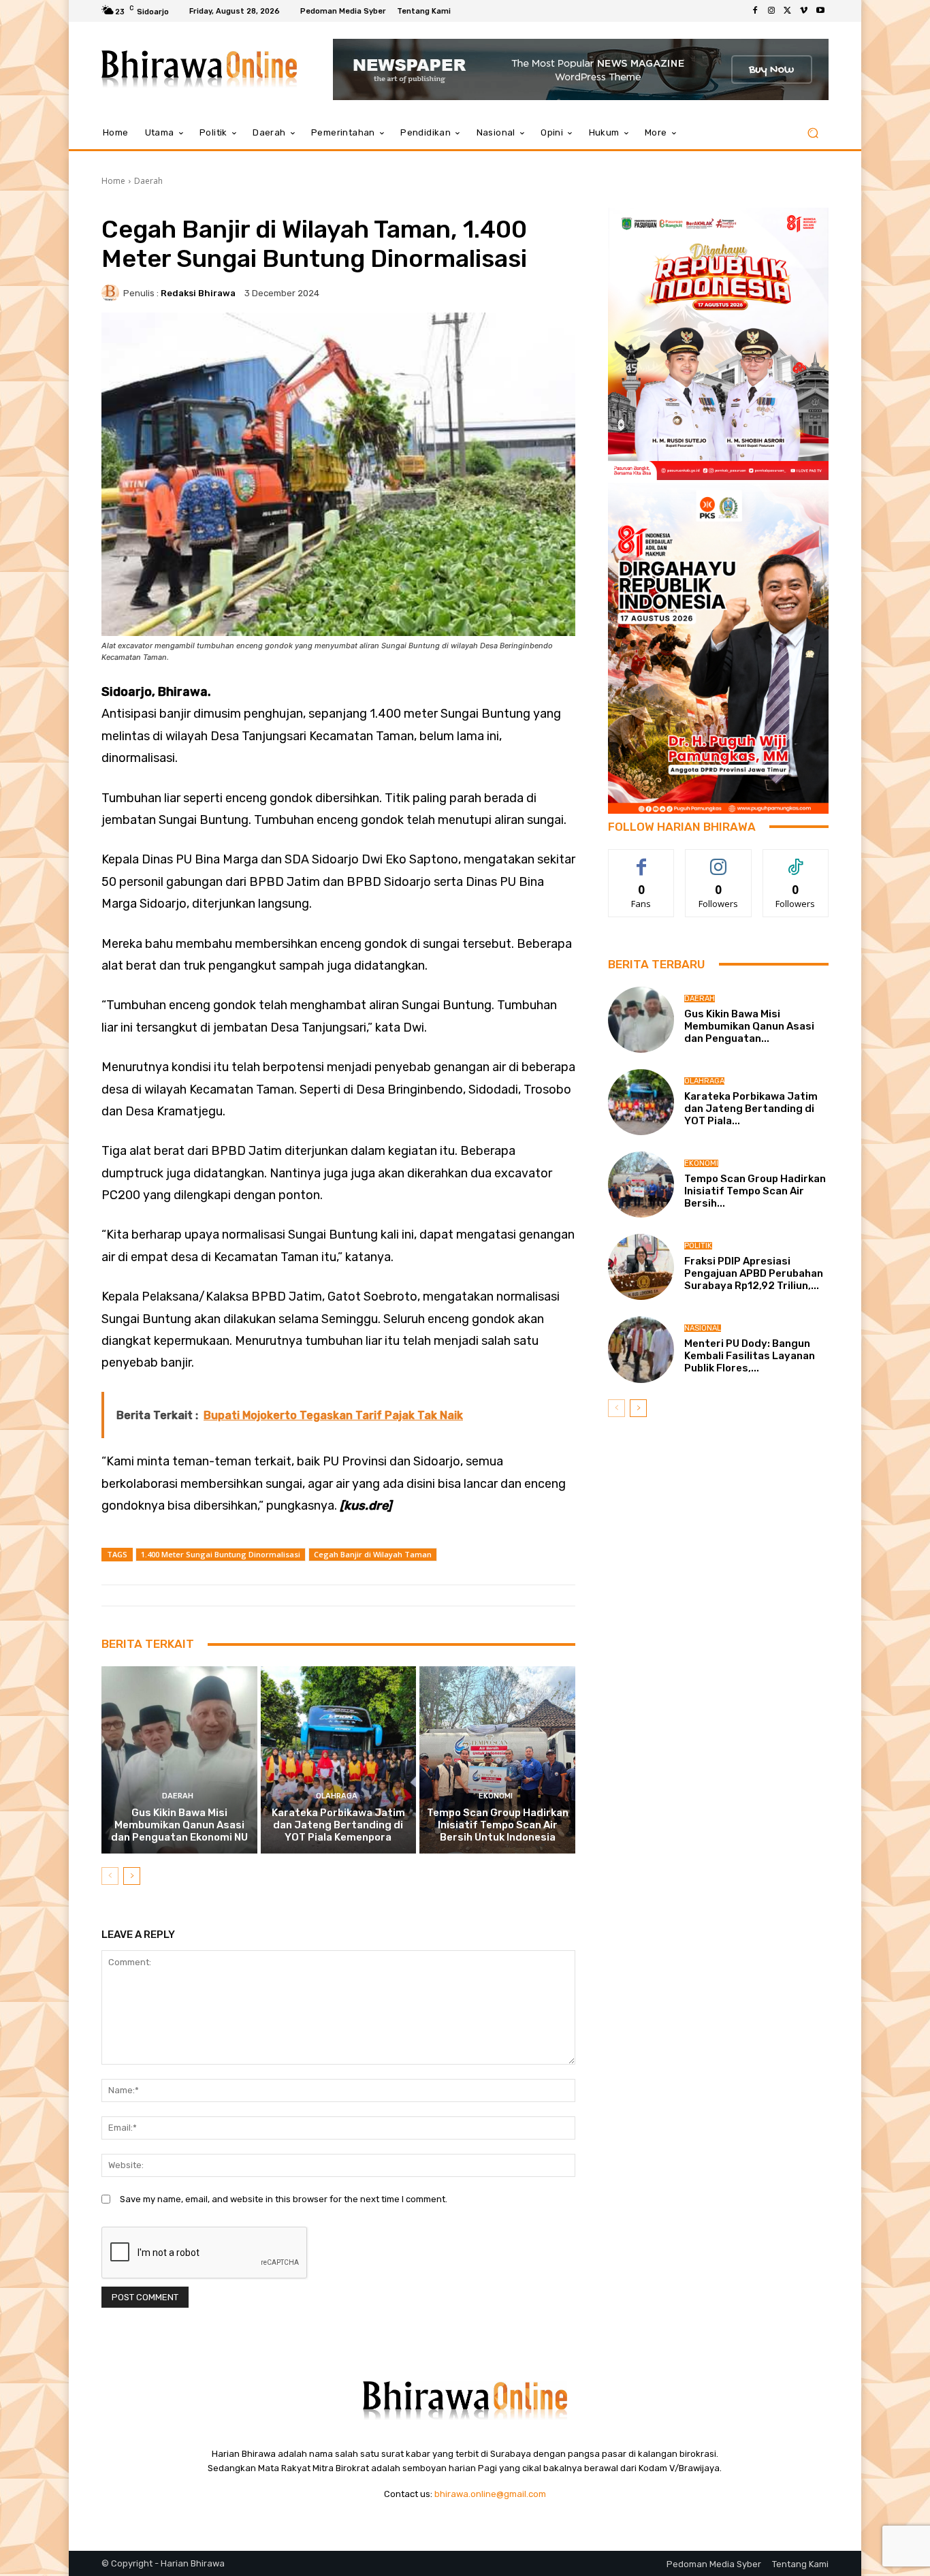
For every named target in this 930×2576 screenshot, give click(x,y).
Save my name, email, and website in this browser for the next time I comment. (284, 2199)
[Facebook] (755, 11)
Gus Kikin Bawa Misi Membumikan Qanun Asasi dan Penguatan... (749, 1026)
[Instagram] (771, 11)
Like (642, 860)
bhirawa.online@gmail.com (490, 2494)
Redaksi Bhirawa (198, 293)
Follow (719, 860)
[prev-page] (110, 1876)
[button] (813, 133)
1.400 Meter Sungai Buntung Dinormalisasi (221, 1554)
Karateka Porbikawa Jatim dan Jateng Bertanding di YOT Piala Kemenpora (338, 1825)
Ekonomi (496, 1796)
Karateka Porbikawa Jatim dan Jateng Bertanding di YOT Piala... (751, 1109)
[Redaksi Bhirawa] (112, 293)
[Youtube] (820, 11)
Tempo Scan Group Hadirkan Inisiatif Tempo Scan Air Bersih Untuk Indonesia (498, 1825)
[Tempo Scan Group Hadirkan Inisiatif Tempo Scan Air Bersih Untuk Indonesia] (497, 1760)
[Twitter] (788, 11)
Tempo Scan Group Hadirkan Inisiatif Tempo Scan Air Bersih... (755, 1191)
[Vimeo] (804, 11)
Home (113, 181)
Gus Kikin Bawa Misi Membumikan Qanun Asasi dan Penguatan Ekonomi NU (179, 1825)
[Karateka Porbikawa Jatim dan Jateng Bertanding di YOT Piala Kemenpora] (339, 1760)
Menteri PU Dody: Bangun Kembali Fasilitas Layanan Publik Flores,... (750, 1356)
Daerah (148, 181)
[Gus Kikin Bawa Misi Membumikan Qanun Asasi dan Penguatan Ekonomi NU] (179, 1760)
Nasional (703, 1328)
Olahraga (337, 1796)
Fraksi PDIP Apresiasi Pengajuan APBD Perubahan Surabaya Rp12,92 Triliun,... (754, 1273)
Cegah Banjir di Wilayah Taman (373, 1554)
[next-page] (132, 1876)
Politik (698, 1246)
